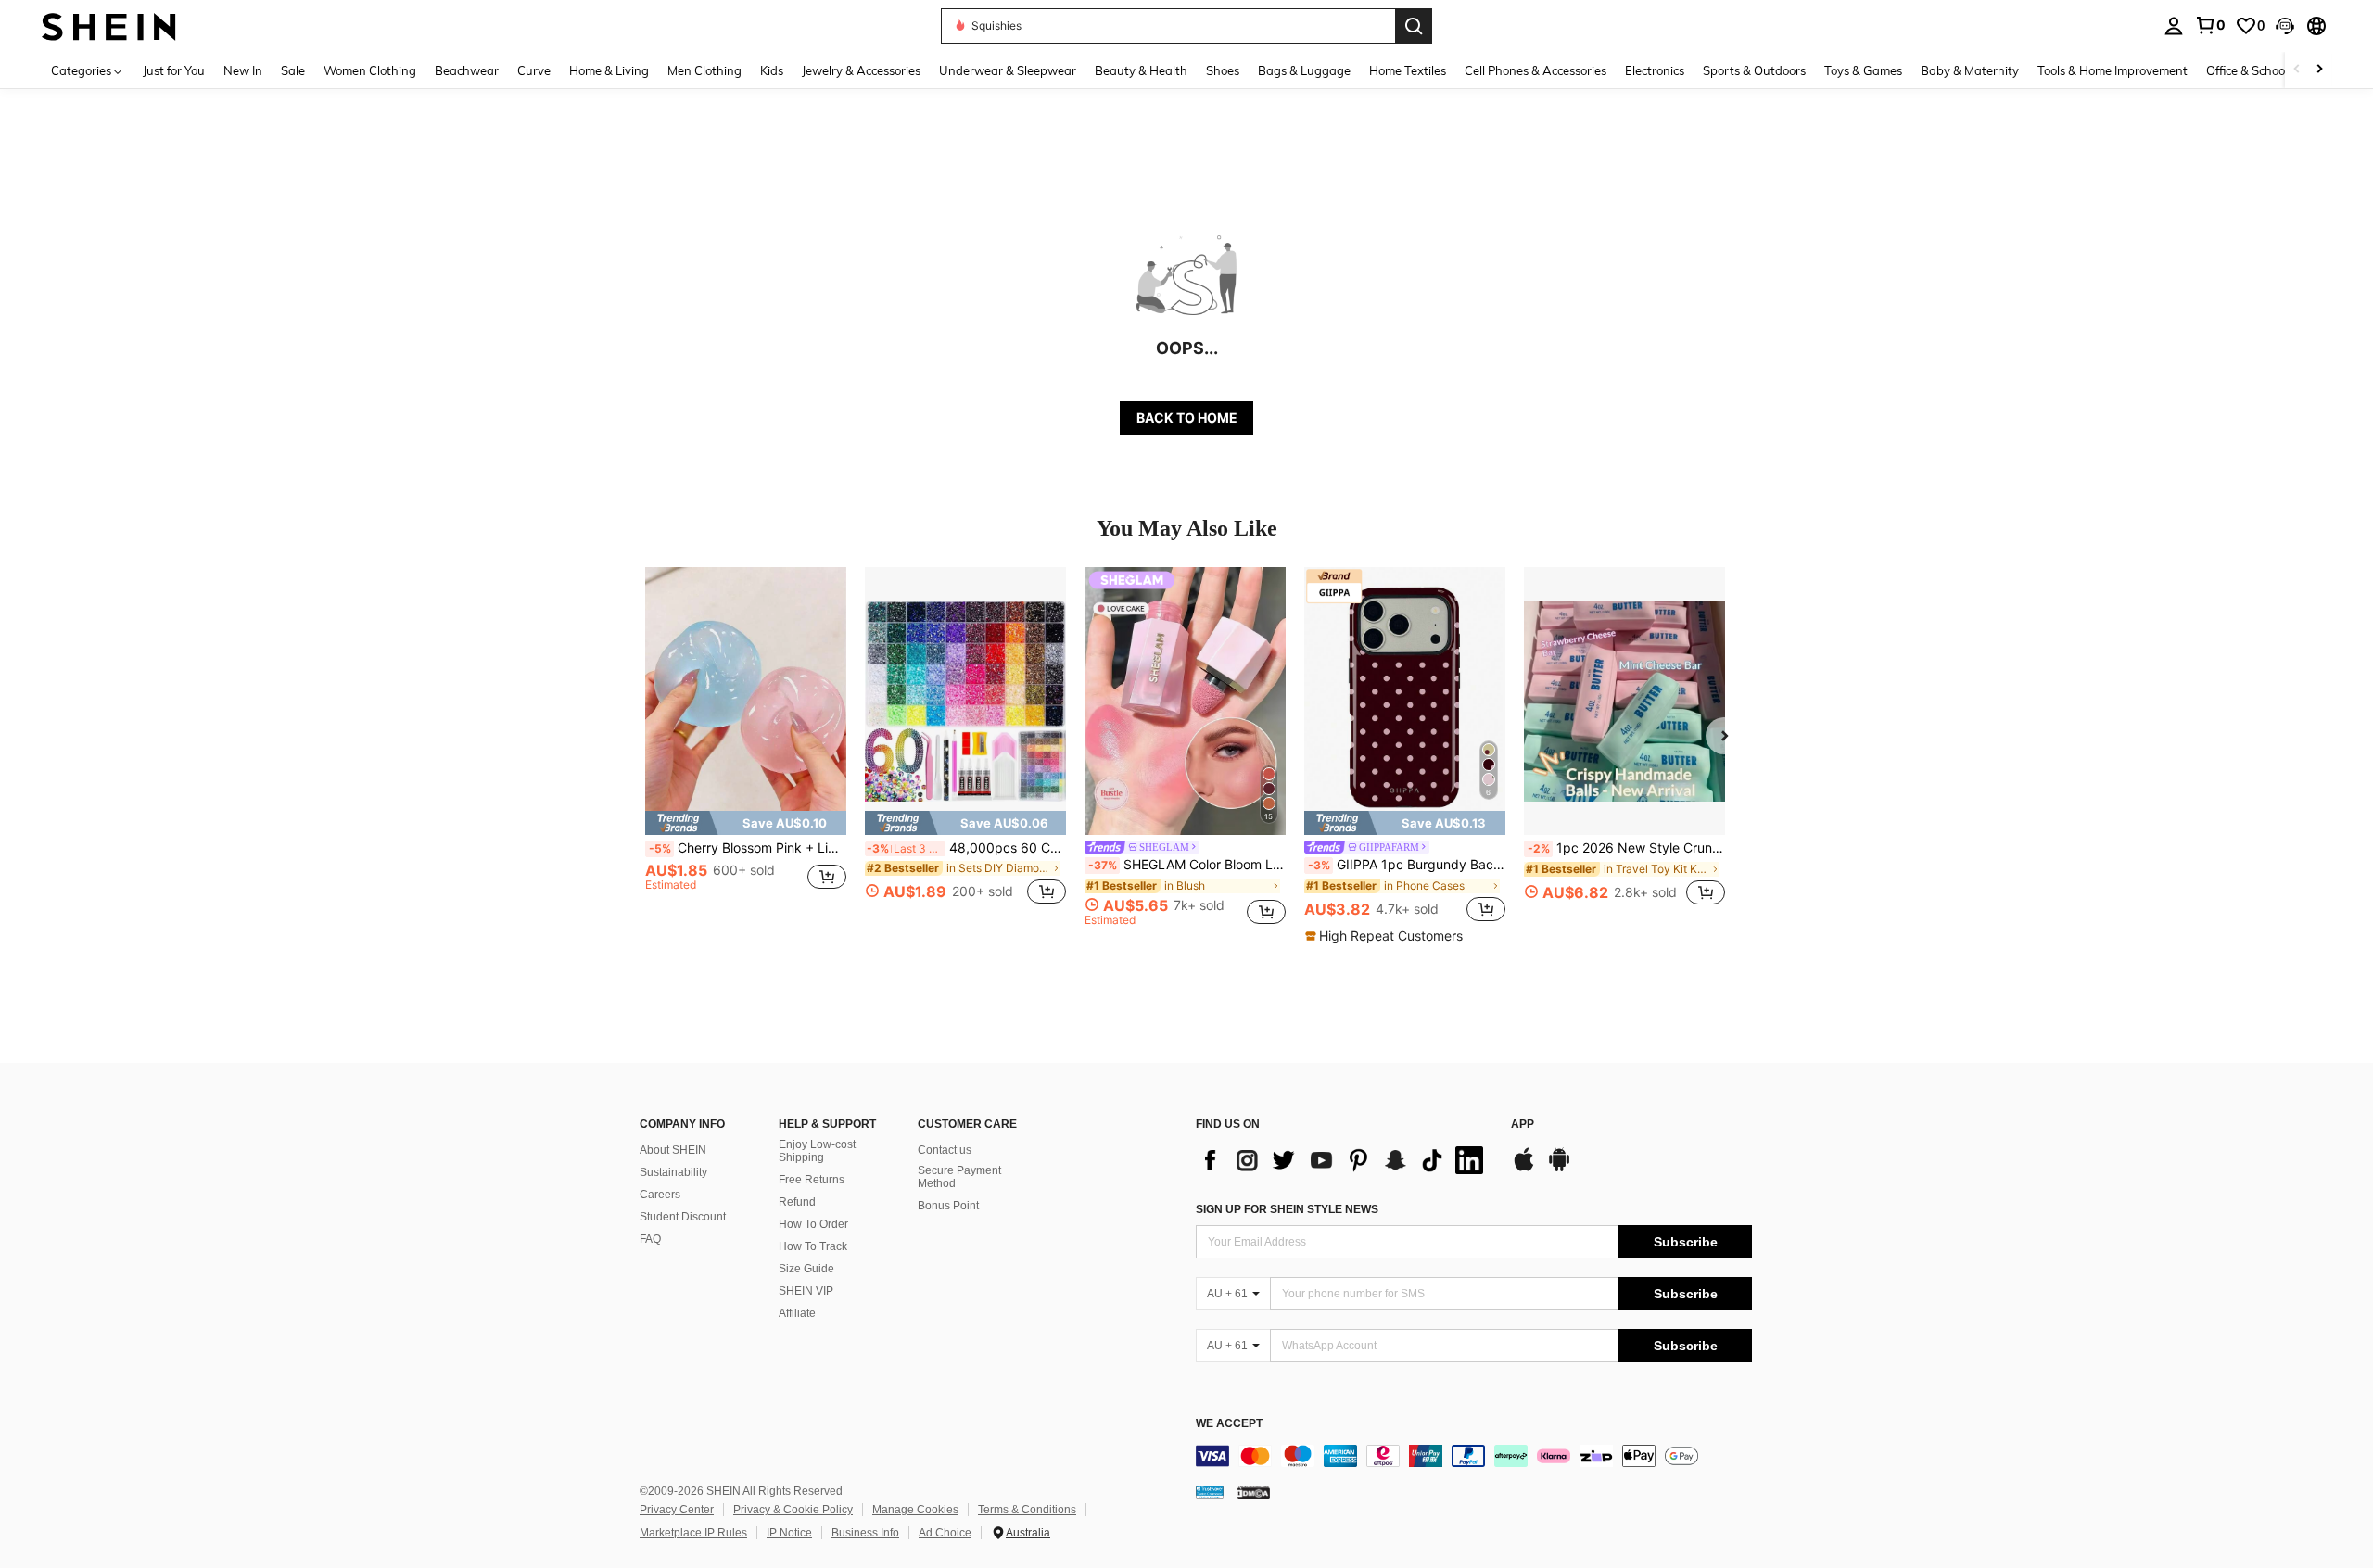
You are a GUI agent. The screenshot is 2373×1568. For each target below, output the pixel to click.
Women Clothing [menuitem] (370, 70)
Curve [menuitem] (534, 70)
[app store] (1524, 1169)
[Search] (1414, 26)
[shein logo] (109, 25)
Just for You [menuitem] (174, 70)
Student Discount (683, 1217)
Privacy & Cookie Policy (793, 1510)
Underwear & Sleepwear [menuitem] (1008, 70)
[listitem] (746, 746)
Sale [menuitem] (293, 70)
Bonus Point (948, 1206)
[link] (2210, 25)
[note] (746, 823)
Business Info (865, 1533)
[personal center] (2174, 26)
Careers (660, 1195)
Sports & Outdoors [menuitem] (1754, 70)
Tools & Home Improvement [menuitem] (2113, 70)
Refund (797, 1202)
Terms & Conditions (1027, 1510)
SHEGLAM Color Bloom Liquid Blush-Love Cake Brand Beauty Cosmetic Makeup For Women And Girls (1187, 865)
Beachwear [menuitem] (467, 70)
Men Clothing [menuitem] (704, 70)
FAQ (650, 1239)
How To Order (813, 1224)
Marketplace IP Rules (693, 1533)
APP (1523, 1125)
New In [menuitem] (243, 70)
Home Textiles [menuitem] (1408, 70)
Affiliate (797, 1313)
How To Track (813, 1246)
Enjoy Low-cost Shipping (817, 1151)
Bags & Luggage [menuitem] (1304, 70)
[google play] (1559, 1169)
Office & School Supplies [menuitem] (2272, 70)
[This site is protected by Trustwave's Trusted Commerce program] (1210, 1492)
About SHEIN (673, 1150)
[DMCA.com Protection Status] (1254, 1492)
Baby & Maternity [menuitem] (1970, 70)
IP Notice (789, 1533)
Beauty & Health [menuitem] (1141, 70)
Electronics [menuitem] (1655, 70)
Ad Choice (945, 1533)
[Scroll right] (2319, 70)
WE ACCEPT (1229, 1424)
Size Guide (806, 1269)
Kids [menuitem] (772, 70)
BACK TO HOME (1187, 417)
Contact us (945, 1150)
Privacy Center (677, 1510)
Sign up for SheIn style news (1287, 1209)
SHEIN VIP (806, 1291)
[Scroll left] (2297, 70)
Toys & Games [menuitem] (1863, 70)
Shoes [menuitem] (1223, 70)
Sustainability (673, 1172)
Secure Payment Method (959, 1177)
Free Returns (812, 1180)
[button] (2285, 26)
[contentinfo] (1474, 1456)
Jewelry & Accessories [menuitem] (861, 70)
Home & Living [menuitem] (609, 70)
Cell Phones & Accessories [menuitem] (1535, 70)
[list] (1344, 1160)
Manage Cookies (915, 1510)
